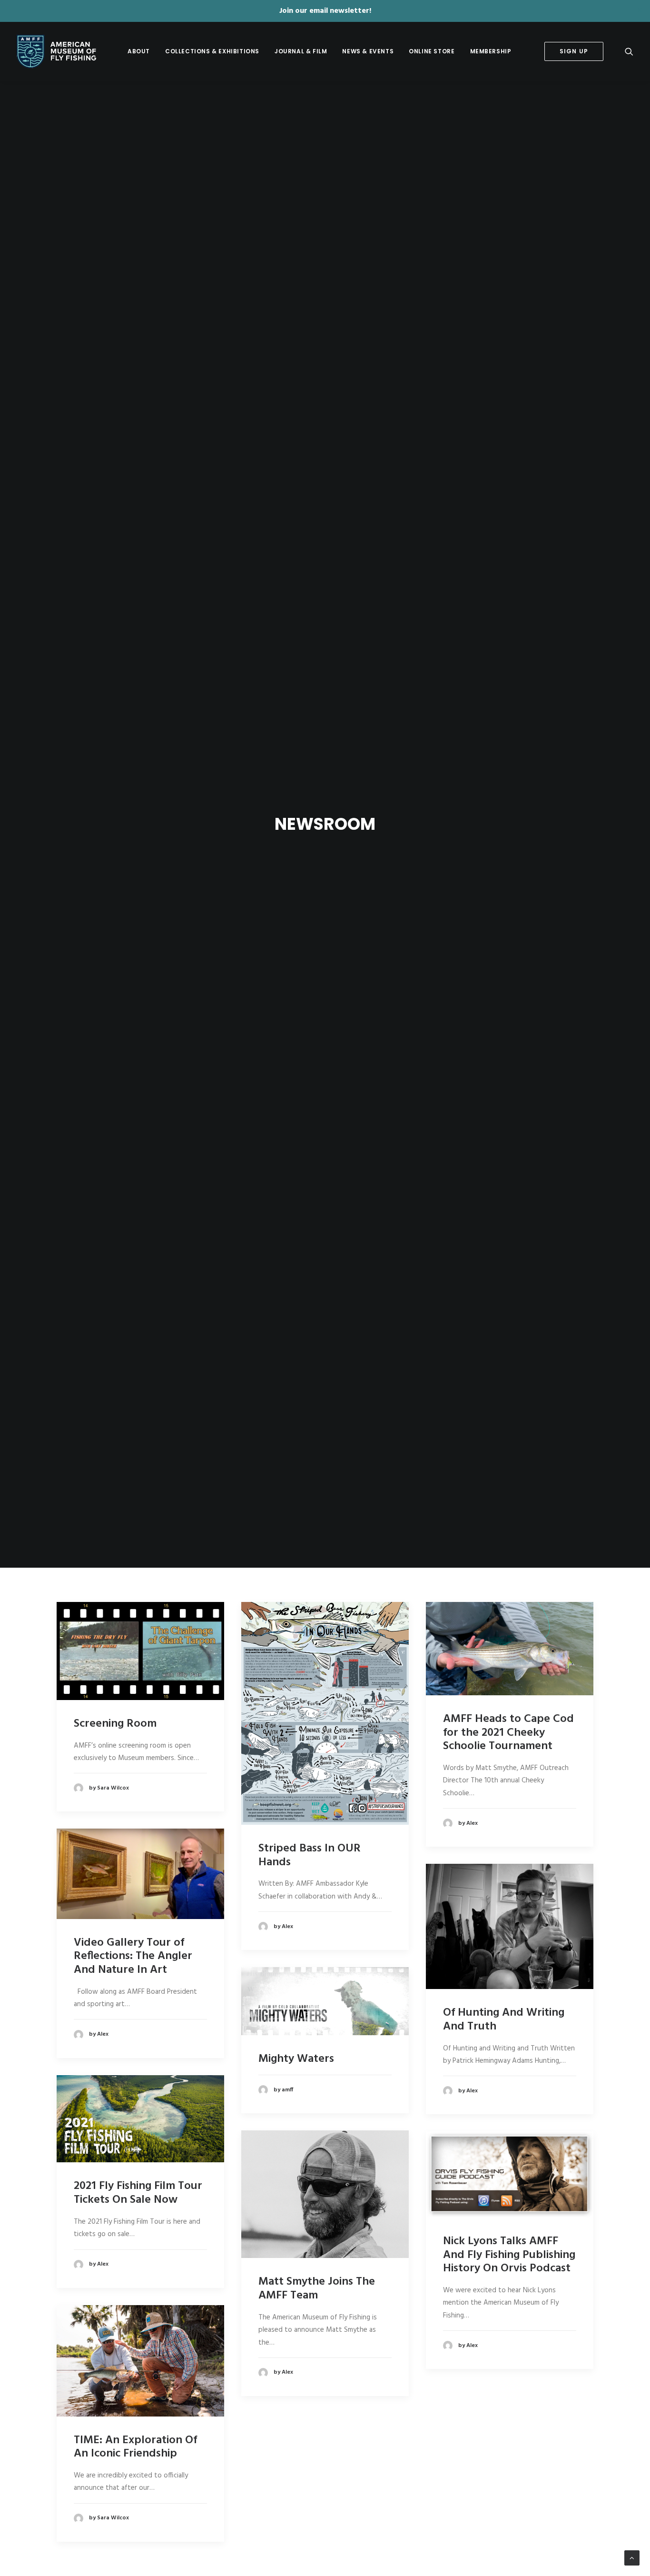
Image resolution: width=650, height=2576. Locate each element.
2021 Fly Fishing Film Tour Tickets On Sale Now (138, 2193)
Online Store (432, 51)
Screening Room (115, 1724)
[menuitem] (139, 51)
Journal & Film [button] (301, 51)
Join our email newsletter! (325, 11)
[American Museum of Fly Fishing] (56, 51)
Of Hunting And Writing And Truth (504, 2020)
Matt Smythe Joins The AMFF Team (317, 2289)
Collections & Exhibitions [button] (212, 51)
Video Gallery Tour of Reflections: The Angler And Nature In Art (133, 1957)
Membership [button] (491, 51)
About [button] (139, 51)
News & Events (368, 51)
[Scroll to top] (632, 2558)
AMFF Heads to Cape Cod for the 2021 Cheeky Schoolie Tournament (508, 1733)
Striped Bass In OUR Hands (310, 1855)
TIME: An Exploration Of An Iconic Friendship (135, 2447)
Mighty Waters (296, 2059)
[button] (629, 51)
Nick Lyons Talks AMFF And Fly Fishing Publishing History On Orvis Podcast (509, 2255)
